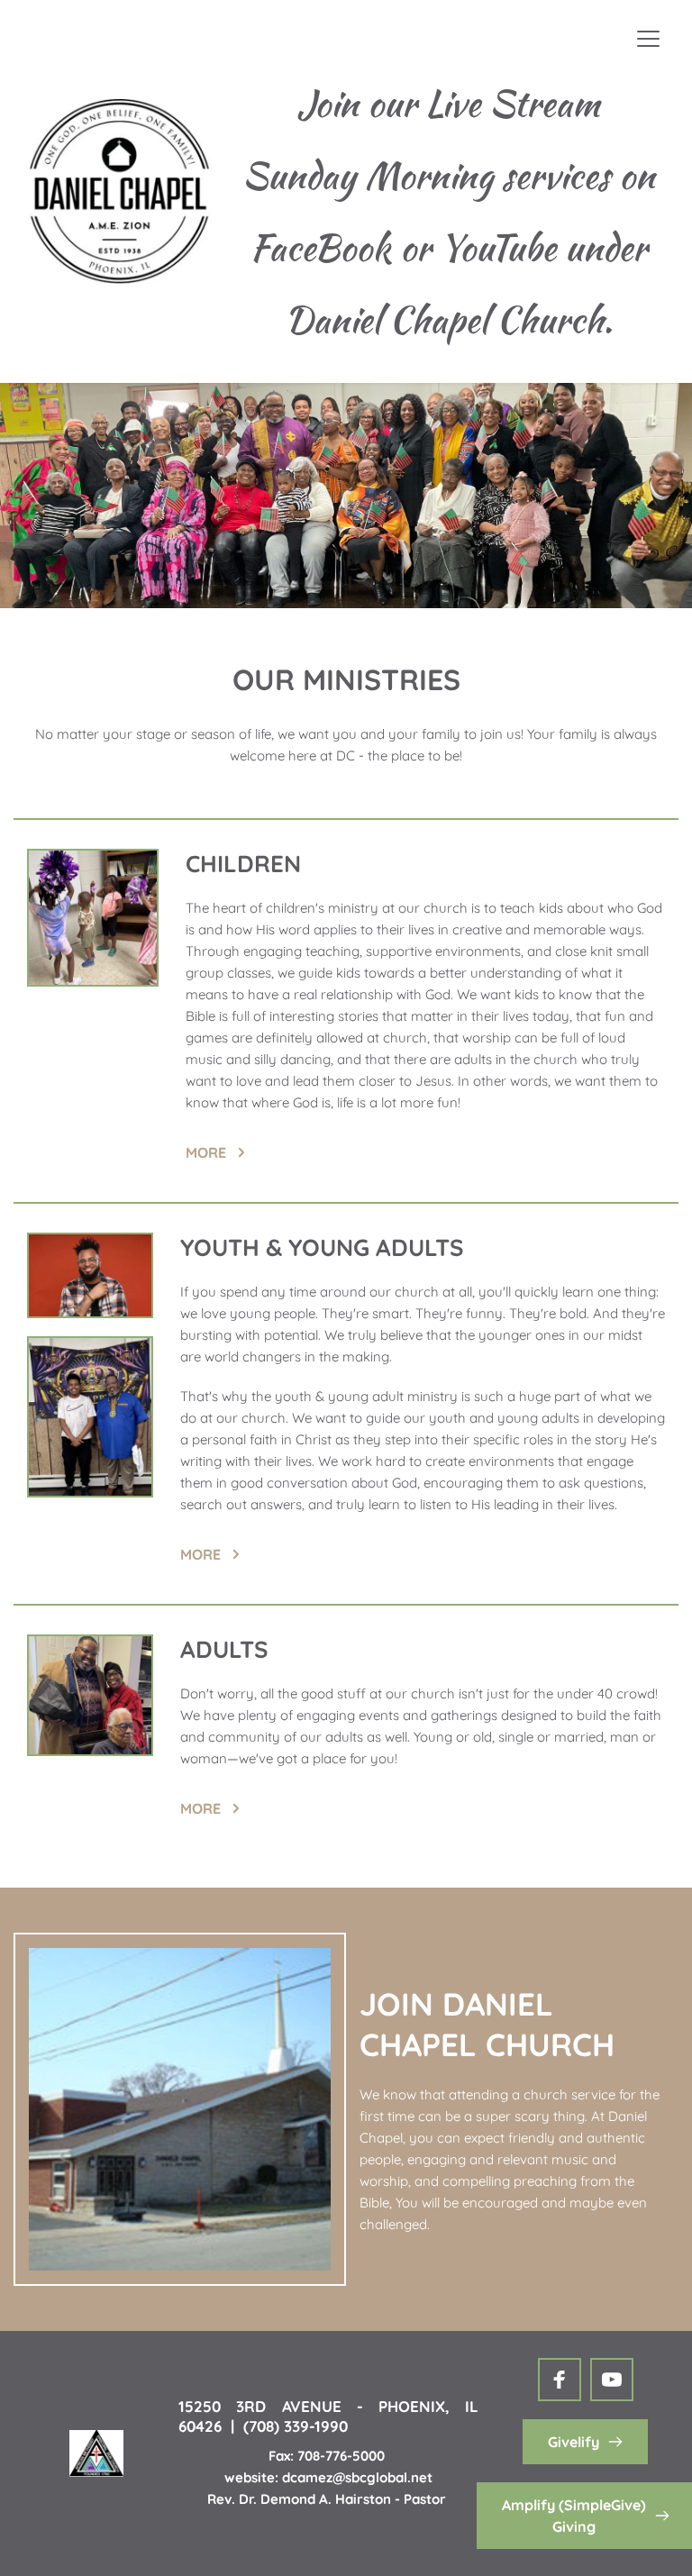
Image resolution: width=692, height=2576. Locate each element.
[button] (648, 38)
